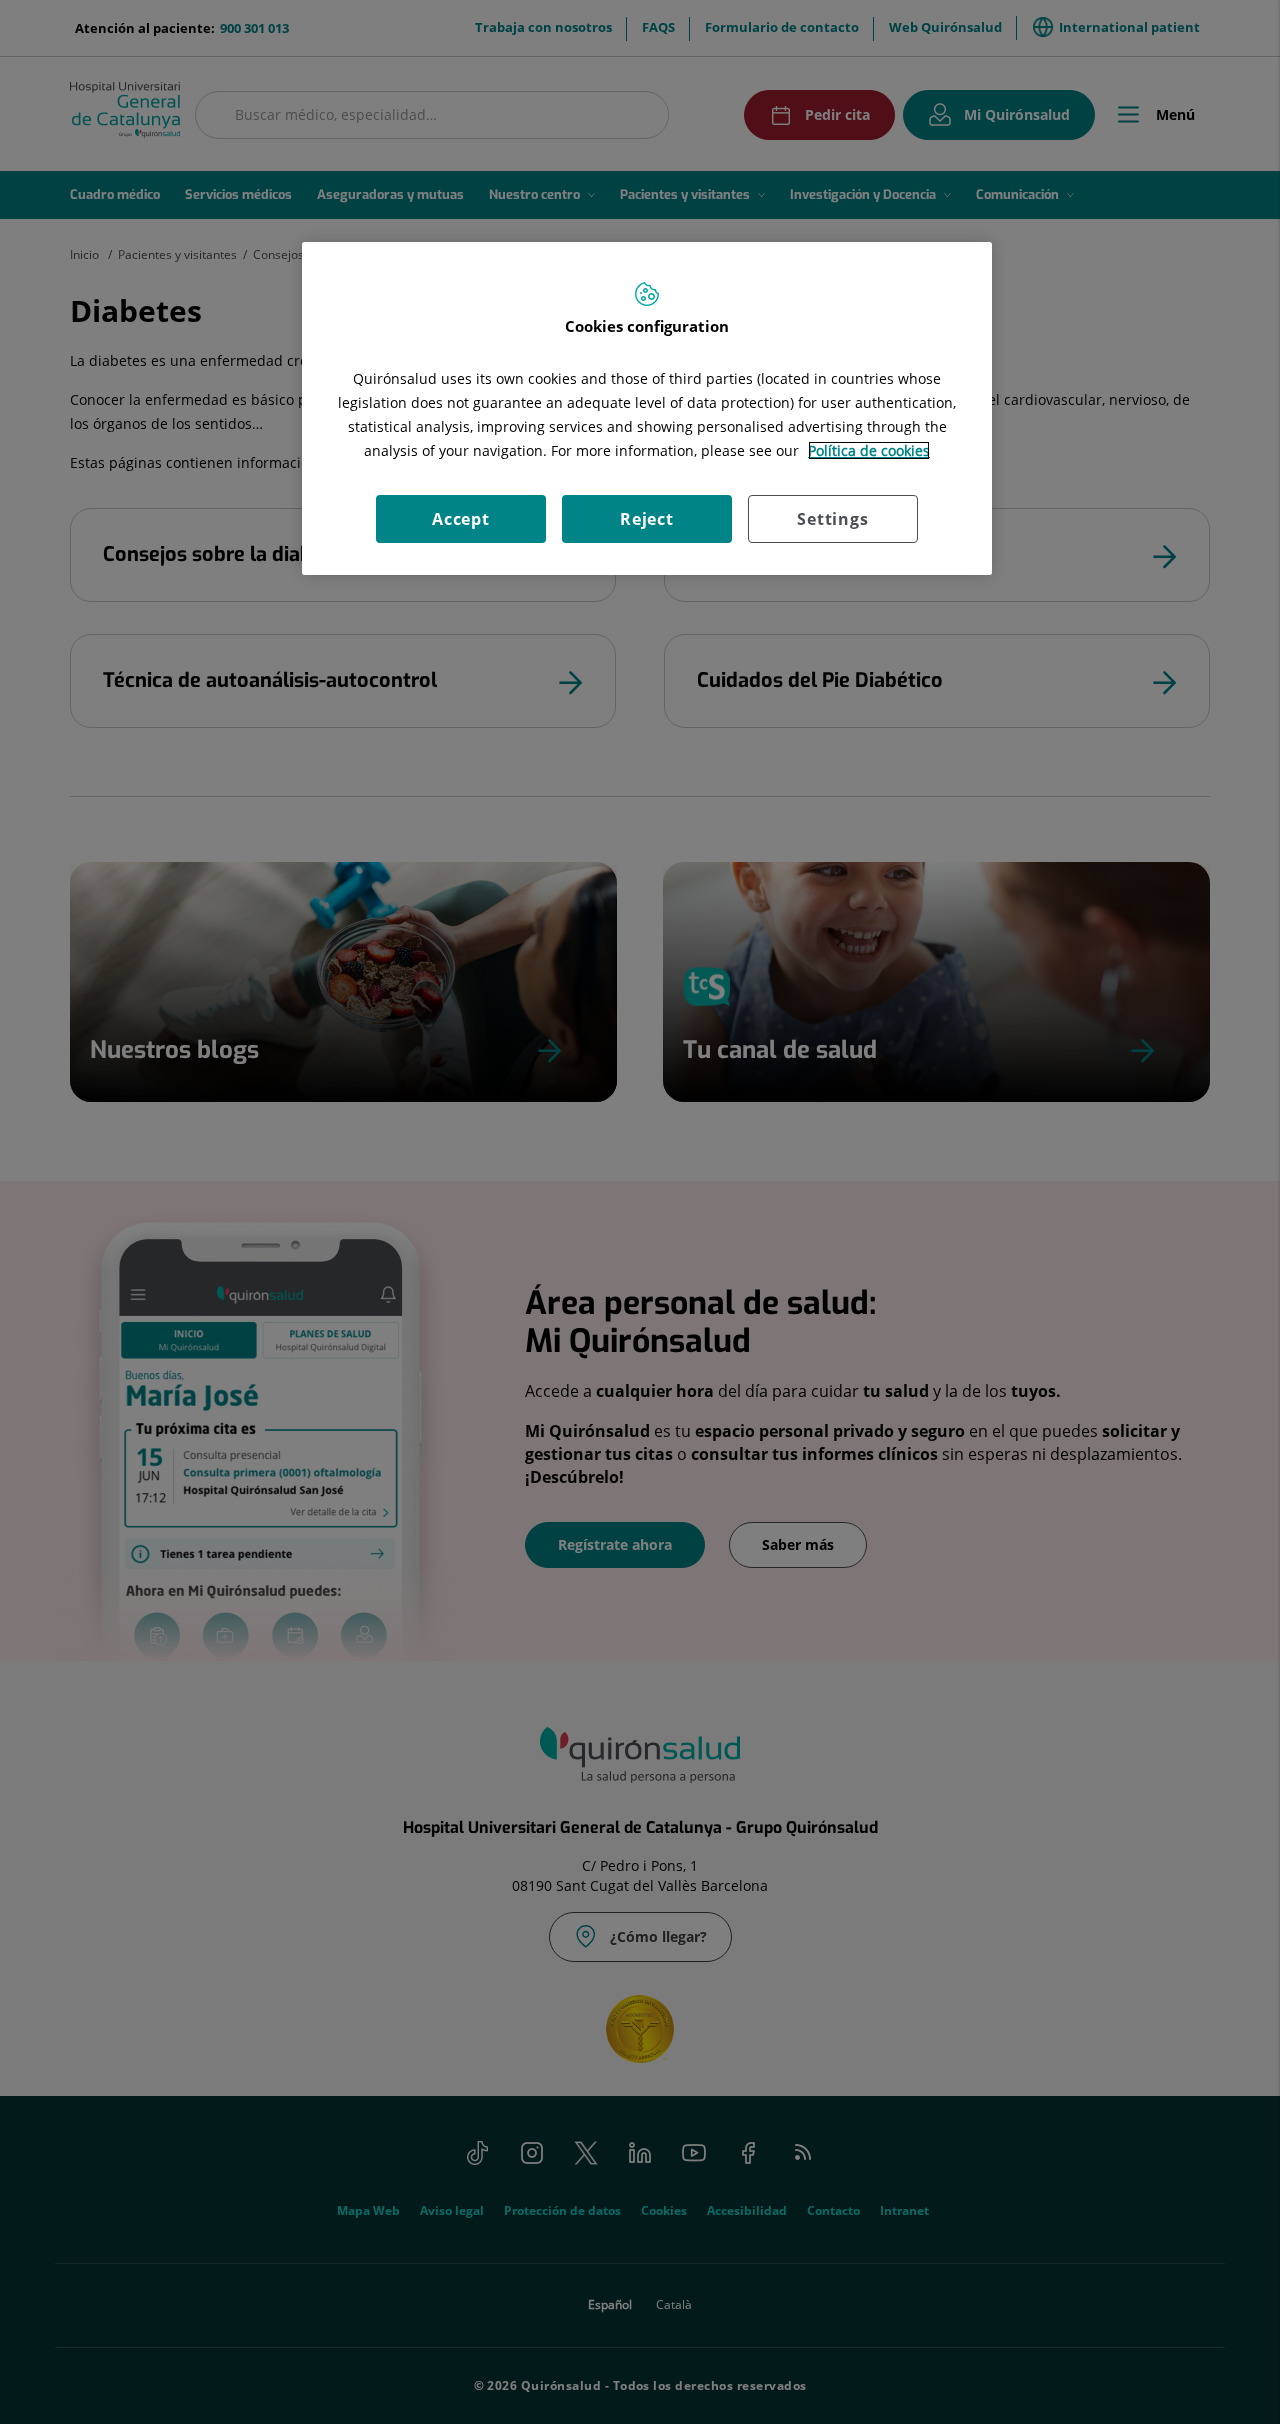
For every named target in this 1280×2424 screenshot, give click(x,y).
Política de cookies (869, 450)
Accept (461, 519)
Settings (832, 519)
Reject (647, 519)
